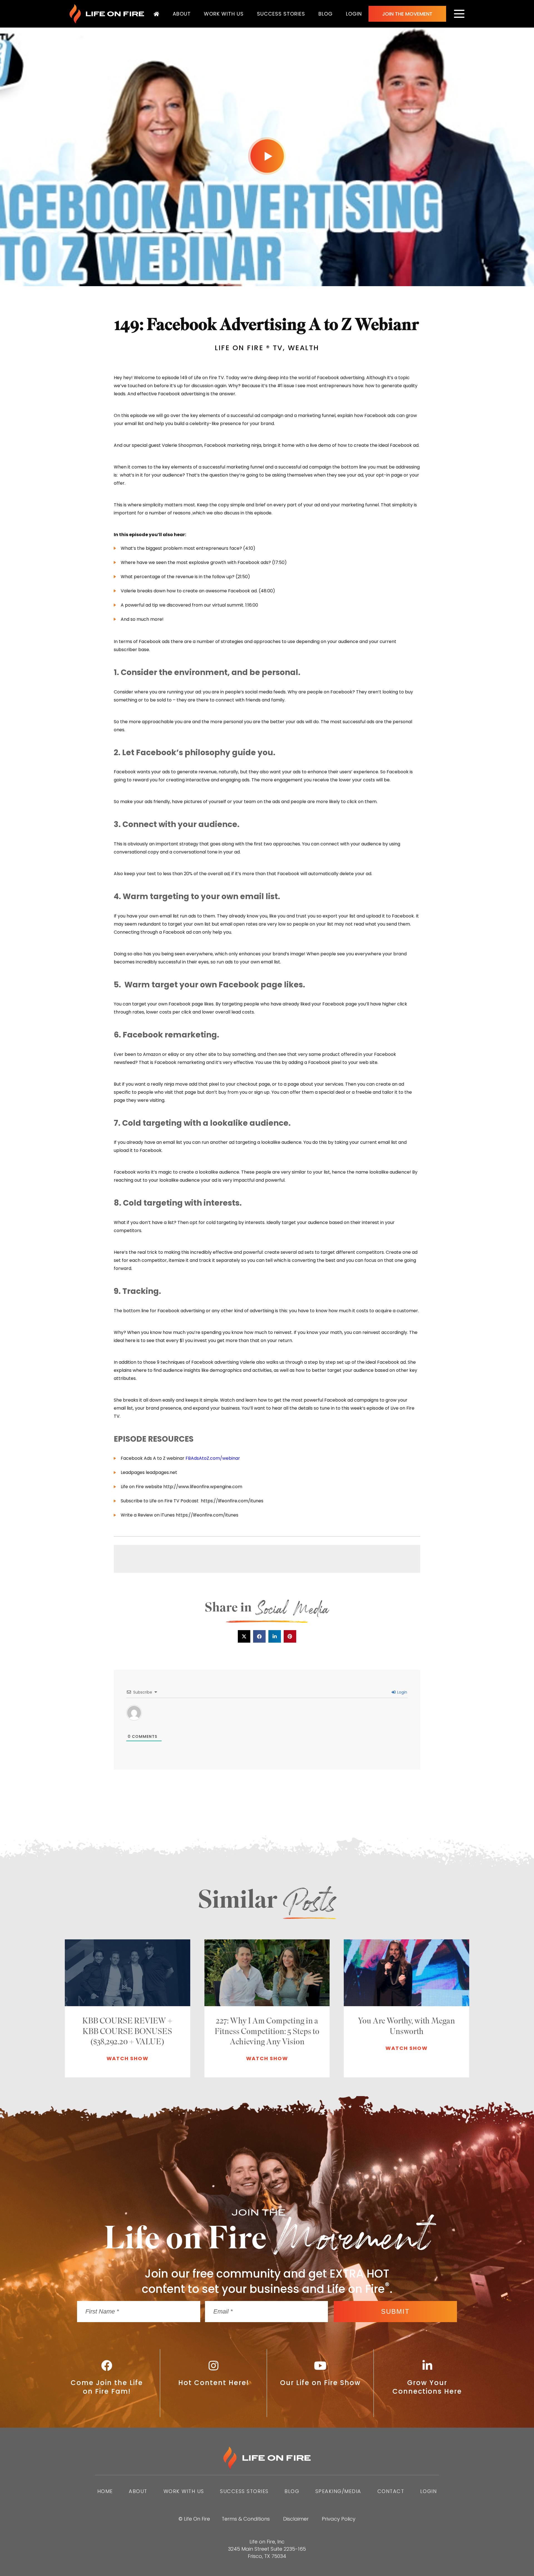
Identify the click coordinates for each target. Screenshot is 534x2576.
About (182, 14)
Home (105, 2491)
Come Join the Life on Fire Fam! (107, 2387)
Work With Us (224, 14)
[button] (244, 1636)
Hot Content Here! (214, 2383)
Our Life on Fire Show (320, 2383)
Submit (395, 2311)
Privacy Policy (339, 2519)
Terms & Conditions (246, 2519)
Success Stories (281, 14)
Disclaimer (296, 2519)
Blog (326, 14)
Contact (391, 2491)
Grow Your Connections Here (427, 2387)
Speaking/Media (338, 2491)
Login (354, 14)
